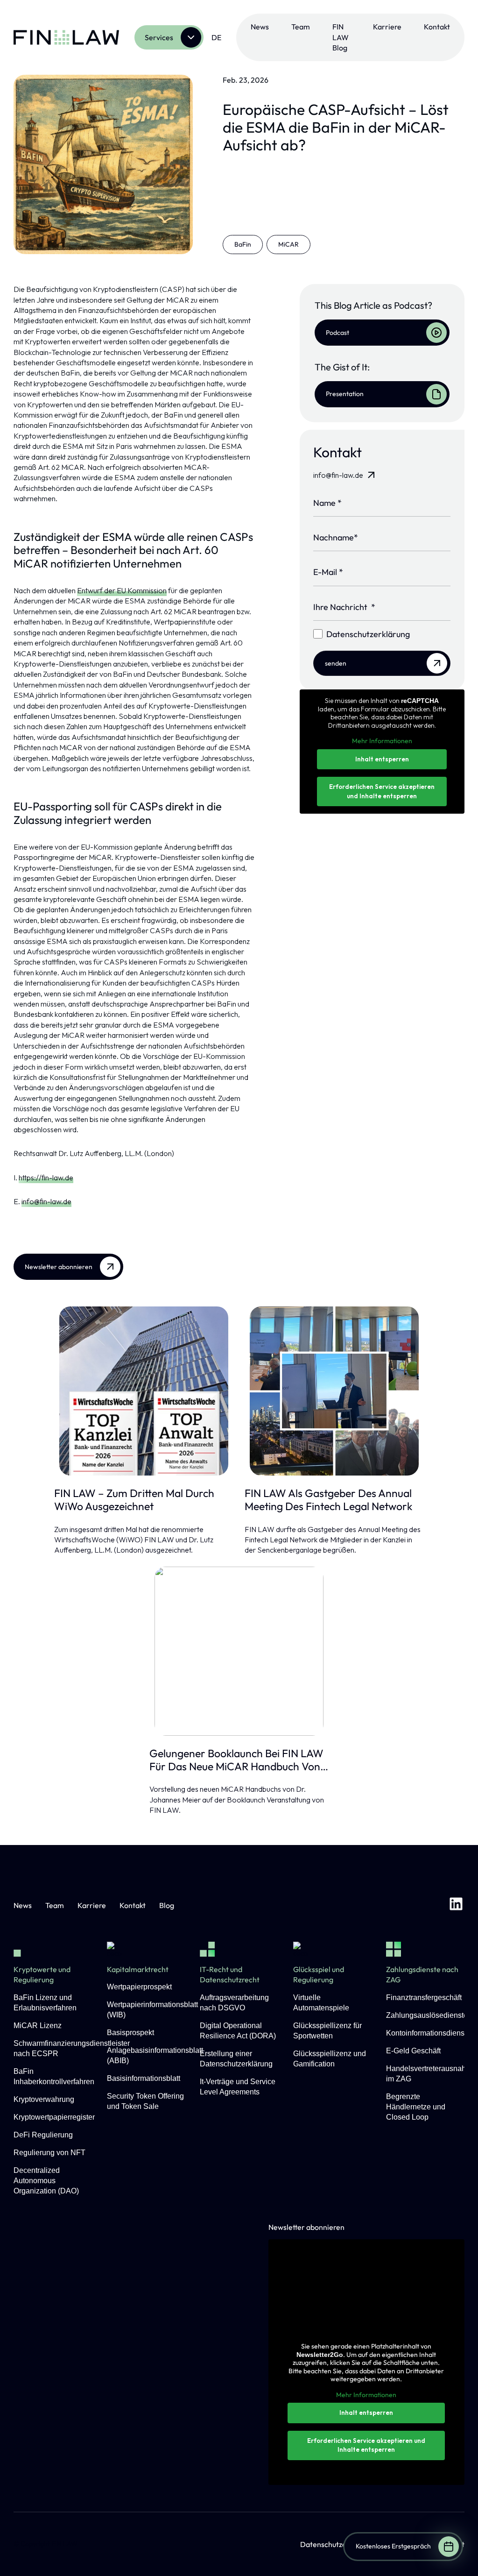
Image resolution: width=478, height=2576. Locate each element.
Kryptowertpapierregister (54, 2117)
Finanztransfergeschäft (424, 1998)
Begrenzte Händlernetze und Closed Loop (416, 2107)
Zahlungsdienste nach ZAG (422, 1974)
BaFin (243, 244)
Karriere (387, 27)
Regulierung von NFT (49, 2153)
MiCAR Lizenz (38, 2026)
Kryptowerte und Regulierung (42, 1974)
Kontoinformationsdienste (428, 2033)
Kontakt (437, 27)
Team (301, 27)
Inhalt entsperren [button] (382, 759)
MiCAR (288, 244)
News (260, 27)
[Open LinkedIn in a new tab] (456, 1905)
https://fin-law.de (46, 1178)
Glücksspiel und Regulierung (319, 1974)
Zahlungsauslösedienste (427, 2015)
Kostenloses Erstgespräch (393, 2546)
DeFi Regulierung (43, 2135)
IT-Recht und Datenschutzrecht (230, 1974)
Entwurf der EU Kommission (122, 590)
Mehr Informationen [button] (382, 741)
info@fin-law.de (46, 1201)
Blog (167, 1905)
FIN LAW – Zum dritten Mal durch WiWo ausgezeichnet (134, 1500)
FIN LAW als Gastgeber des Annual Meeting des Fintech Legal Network (328, 1500)
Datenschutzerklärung (337, 2544)
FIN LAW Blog (341, 37)
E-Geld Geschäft (413, 2051)
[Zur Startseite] (66, 37)
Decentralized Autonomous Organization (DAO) (46, 2181)
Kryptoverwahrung (44, 2099)
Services (159, 37)
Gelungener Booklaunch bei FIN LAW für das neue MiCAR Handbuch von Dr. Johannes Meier (236, 1760)
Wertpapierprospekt (139, 1987)
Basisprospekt (130, 2033)
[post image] (144, 1391)
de (216, 37)
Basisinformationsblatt (144, 2078)
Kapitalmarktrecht (138, 1969)
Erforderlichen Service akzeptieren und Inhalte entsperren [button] (382, 791)
